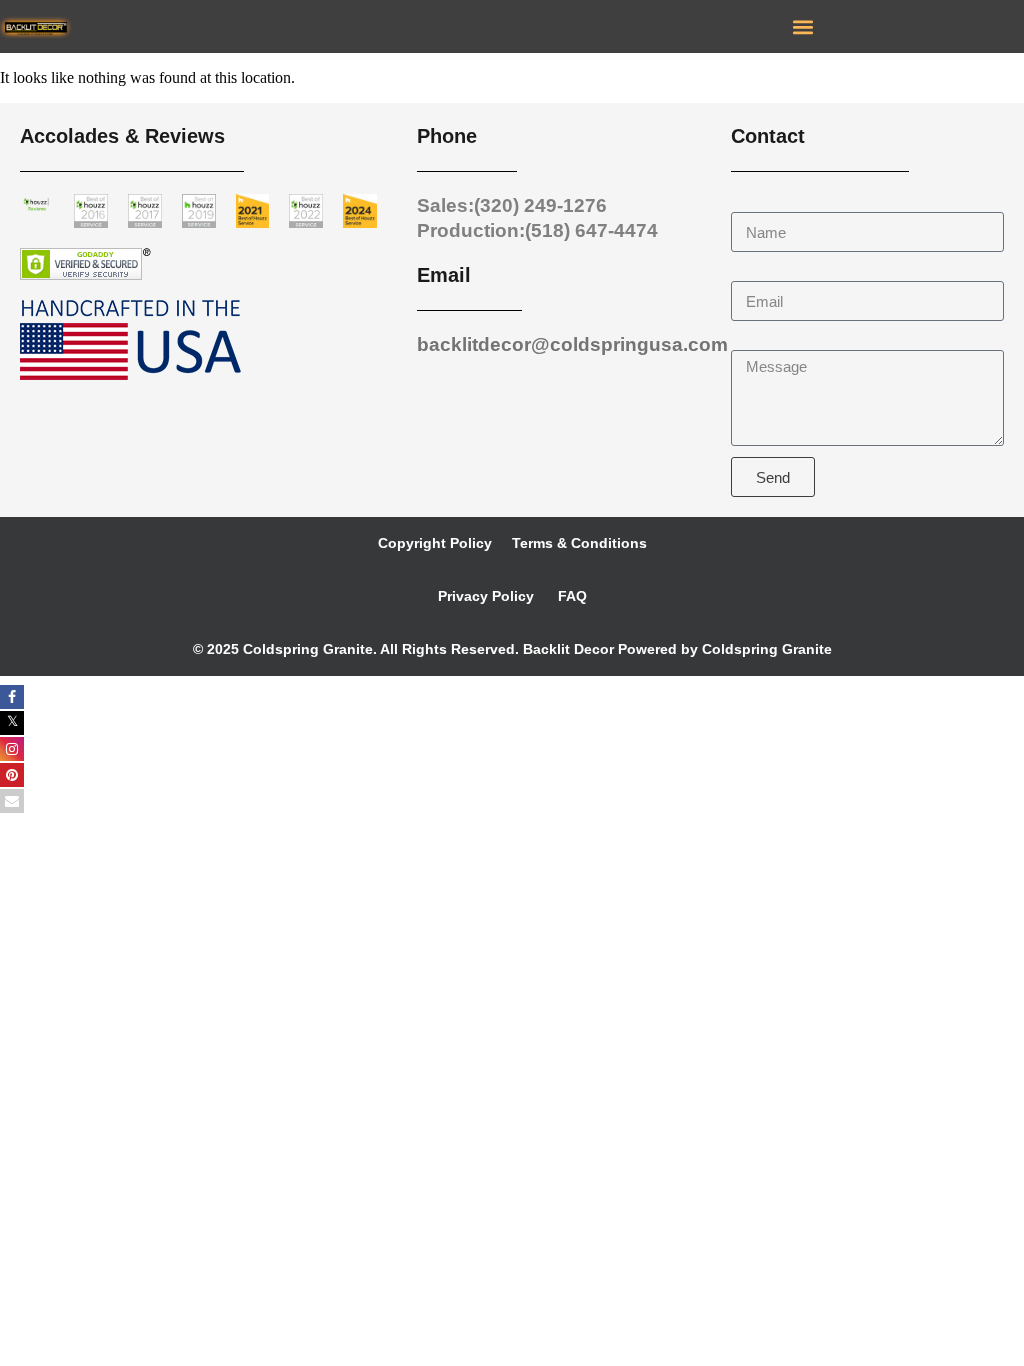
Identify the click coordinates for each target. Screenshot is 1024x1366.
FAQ (570, 596)
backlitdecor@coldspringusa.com (572, 344)
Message (763, 340)
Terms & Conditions (579, 543)
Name (752, 202)
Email (751, 271)
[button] (802, 26)
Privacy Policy (486, 596)
